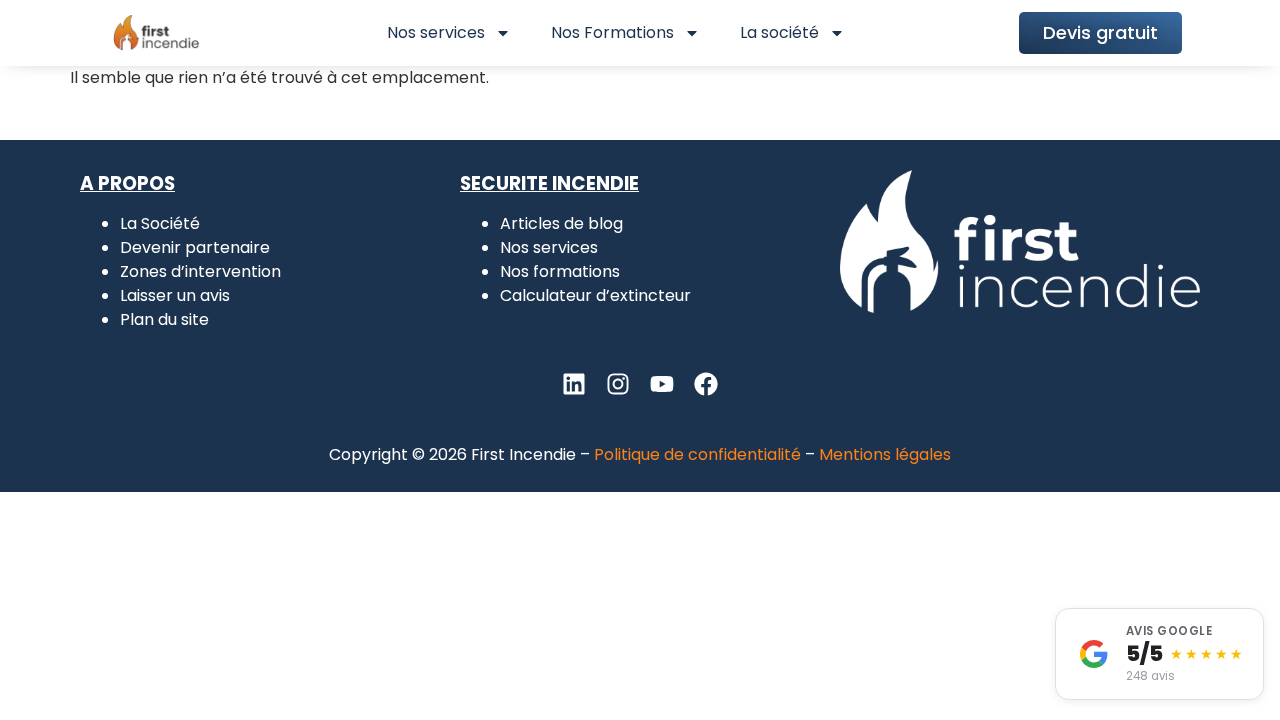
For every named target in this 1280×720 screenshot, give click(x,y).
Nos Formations (612, 32)
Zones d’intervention (200, 271)
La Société (160, 223)
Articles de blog (561, 223)
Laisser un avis (175, 295)
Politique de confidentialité (697, 454)
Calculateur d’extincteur (595, 295)
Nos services (436, 32)
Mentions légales (885, 454)
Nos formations (560, 271)
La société (779, 32)
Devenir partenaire (195, 247)
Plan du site (164, 319)
